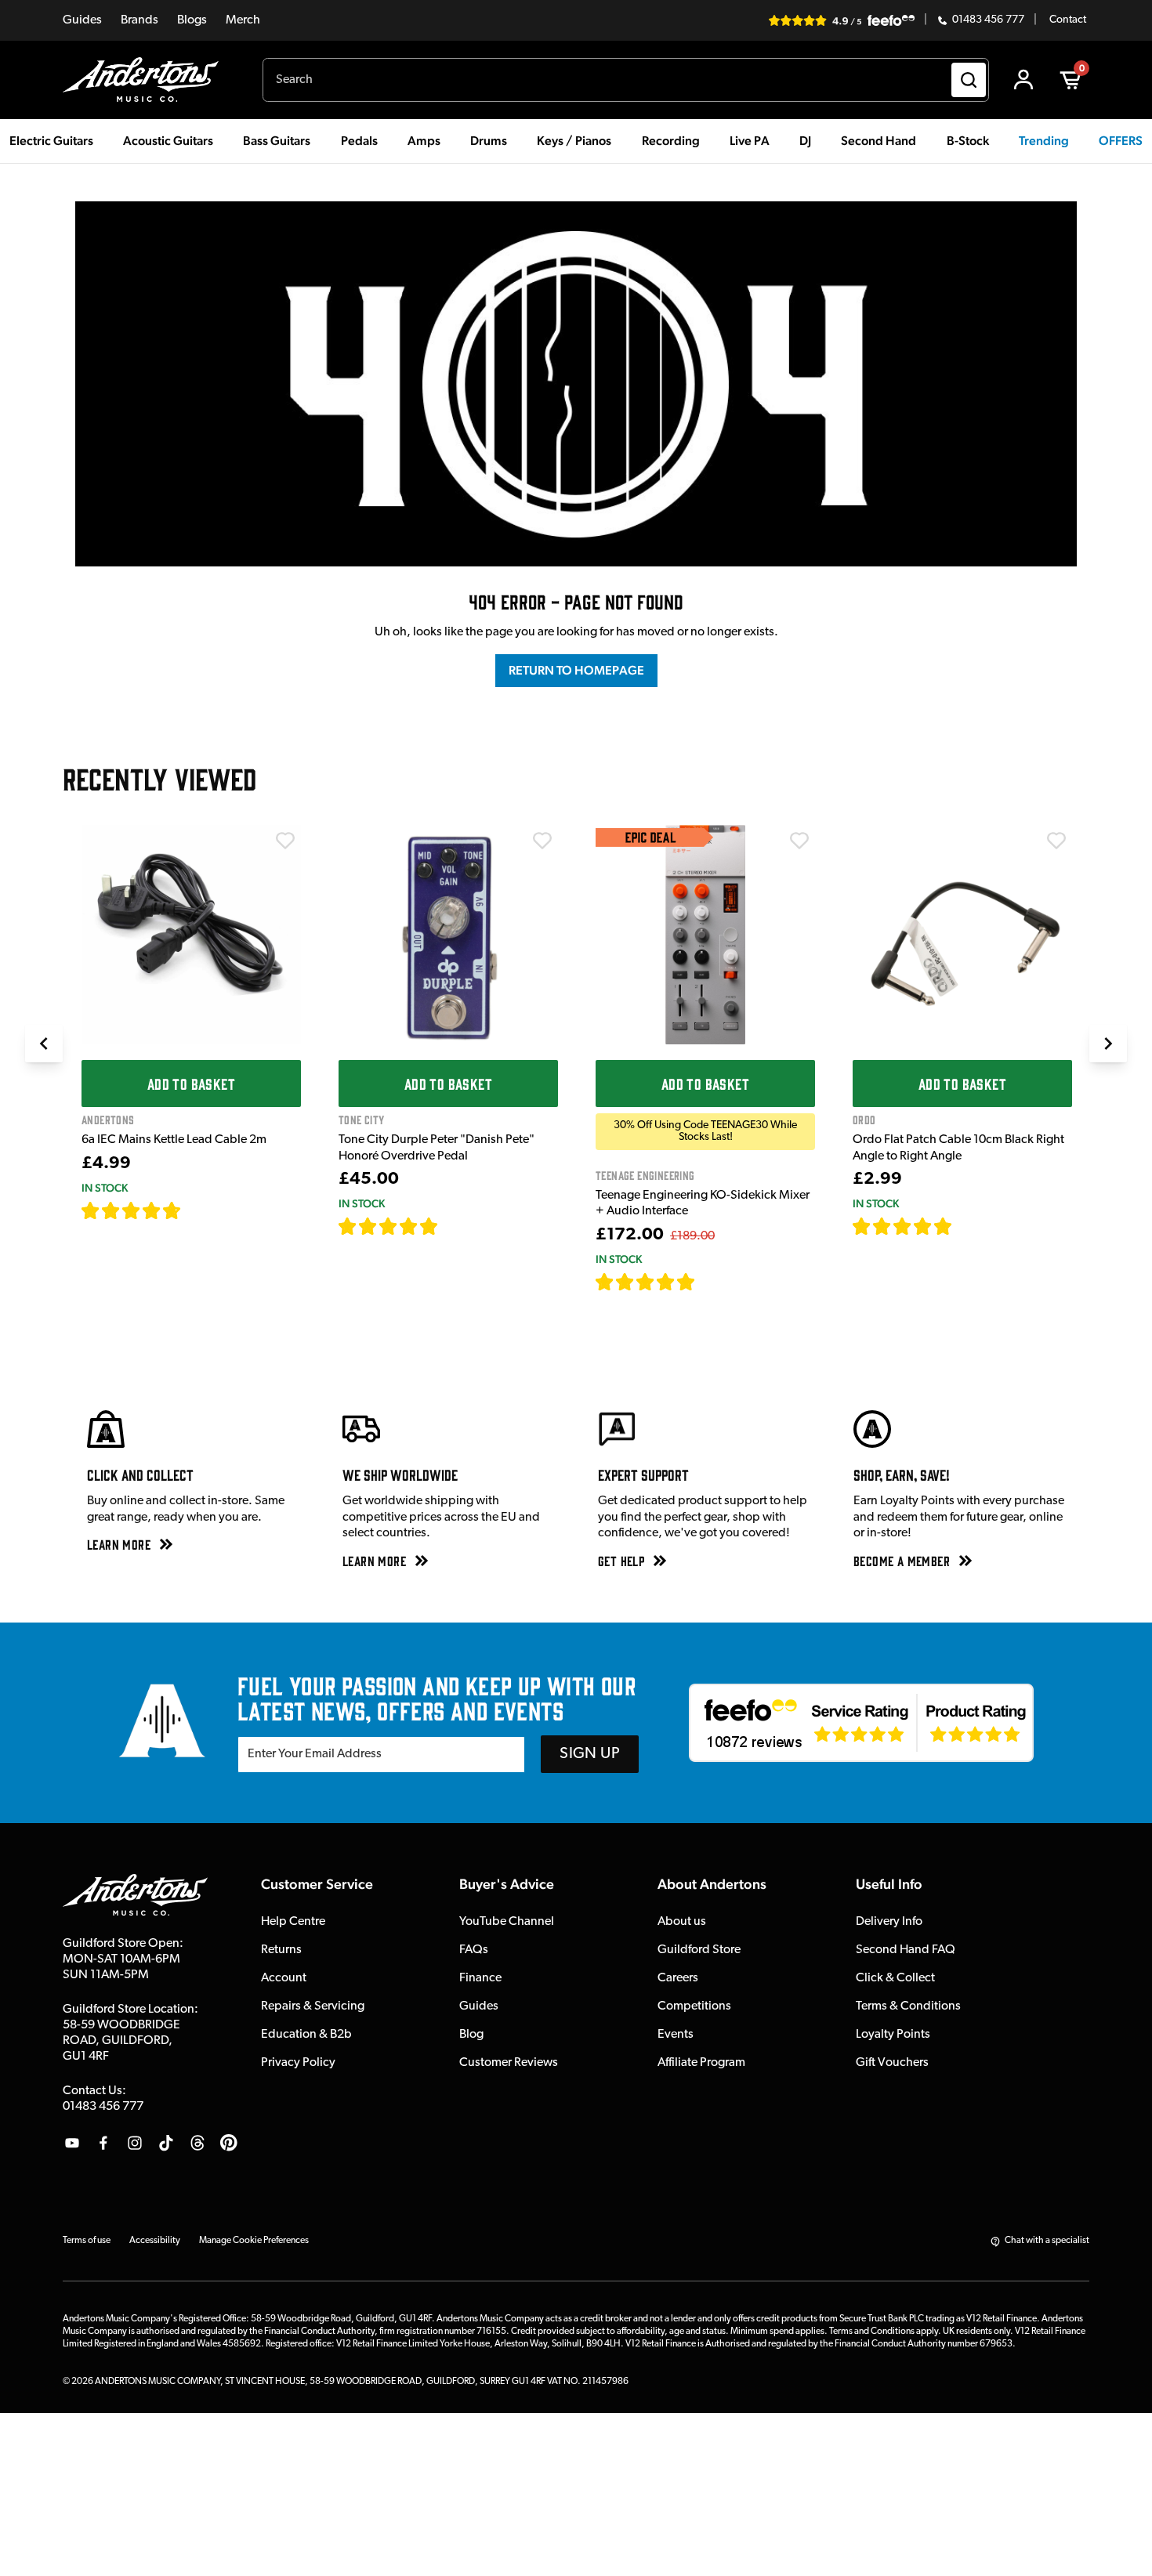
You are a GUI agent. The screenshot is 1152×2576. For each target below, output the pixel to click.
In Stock (105, 1188)
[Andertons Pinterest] (229, 2143)
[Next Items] (1108, 1044)
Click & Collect (895, 1978)
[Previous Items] (44, 1044)
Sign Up (590, 1754)
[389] (456, 1226)
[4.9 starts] (646, 1282)
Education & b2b (306, 2035)
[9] (706, 1282)
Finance (480, 1978)
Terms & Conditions (908, 2006)
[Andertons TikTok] (166, 2143)
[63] (967, 1226)
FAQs (474, 1950)
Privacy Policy (298, 2063)
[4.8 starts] (389, 1226)
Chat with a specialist (1047, 2241)
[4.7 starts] (132, 1210)
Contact (1068, 20)
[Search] (969, 80)
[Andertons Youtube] (72, 2143)
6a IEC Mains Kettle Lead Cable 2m (174, 1140)
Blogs (192, 20)
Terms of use (87, 2241)
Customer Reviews (509, 2063)
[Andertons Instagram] (135, 2143)
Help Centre (293, 1922)
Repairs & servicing (313, 2006)
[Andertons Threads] (197, 2143)
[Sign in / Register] (1023, 80)
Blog (471, 2035)
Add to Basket (191, 1084)
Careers (678, 1978)
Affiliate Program (701, 2063)
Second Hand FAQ (906, 1950)
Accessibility (155, 2241)
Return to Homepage (576, 670)
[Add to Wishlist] (285, 841)
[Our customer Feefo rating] (861, 1723)
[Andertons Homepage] (147, 80)
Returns (281, 1950)
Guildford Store (699, 1950)
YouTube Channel (507, 1922)
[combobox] (626, 80)
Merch (243, 20)
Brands (139, 20)
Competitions (694, 2006)
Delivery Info (889, 1922)
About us (682, 1922)
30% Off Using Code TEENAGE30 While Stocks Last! (705, 1131)
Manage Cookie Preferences (254, 2241)
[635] (199, 1210)
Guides (82, 20)
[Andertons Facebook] (103, 2143)
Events (676, 2035)
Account (284, 1978)
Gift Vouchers (892, 2063)
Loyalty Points (893, 2035)
